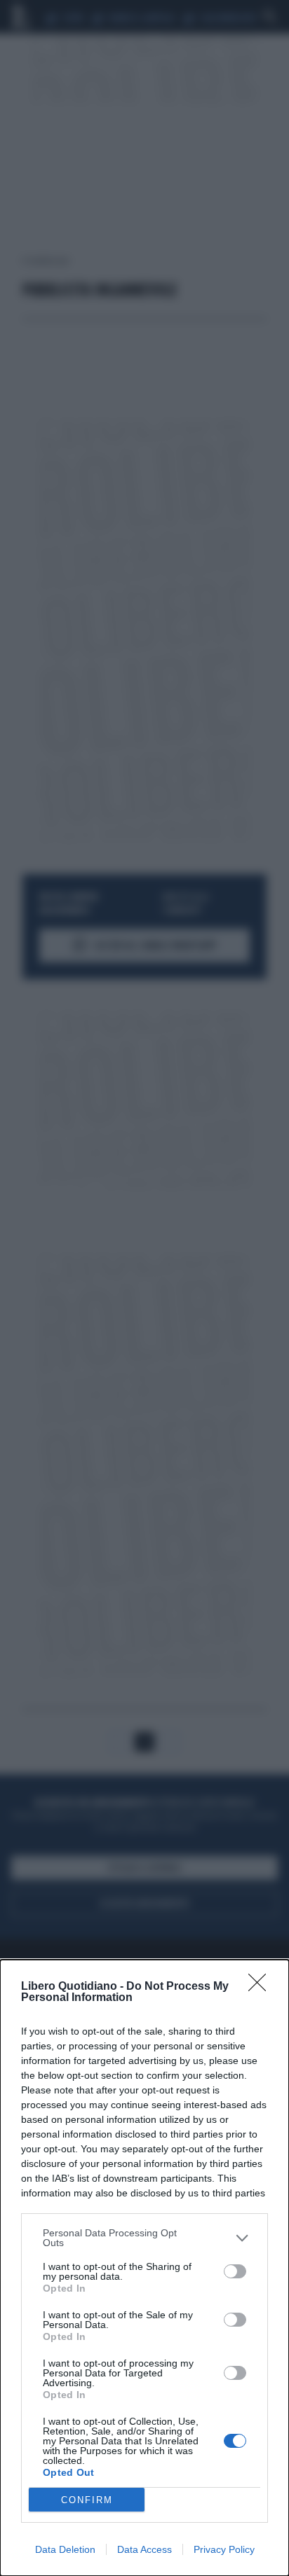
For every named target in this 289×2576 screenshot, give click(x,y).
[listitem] (144, 2238)
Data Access (144, 2549)
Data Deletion (65, 2549)
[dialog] (144, 2268)
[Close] (262, 1987)
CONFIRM (87, 2500)
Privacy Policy (224, 2549)
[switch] (235, 2271)
